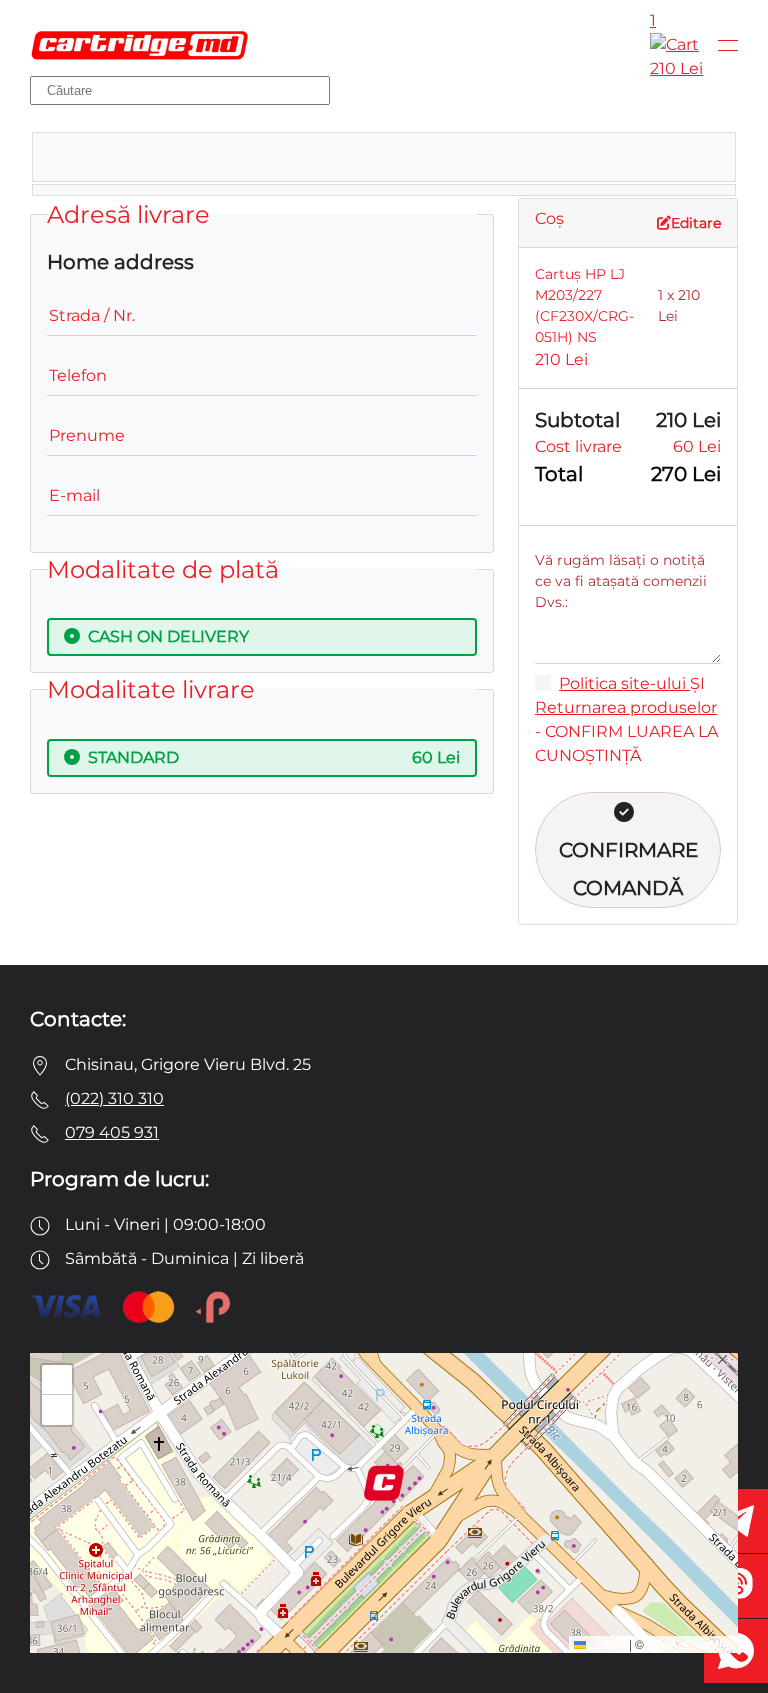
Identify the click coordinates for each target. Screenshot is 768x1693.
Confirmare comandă (628, 869)
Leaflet (606, 1643)
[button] (728, 45)
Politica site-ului (624, 683)
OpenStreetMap (690, 1643)
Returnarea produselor (626, 707)
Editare (696, 223)
